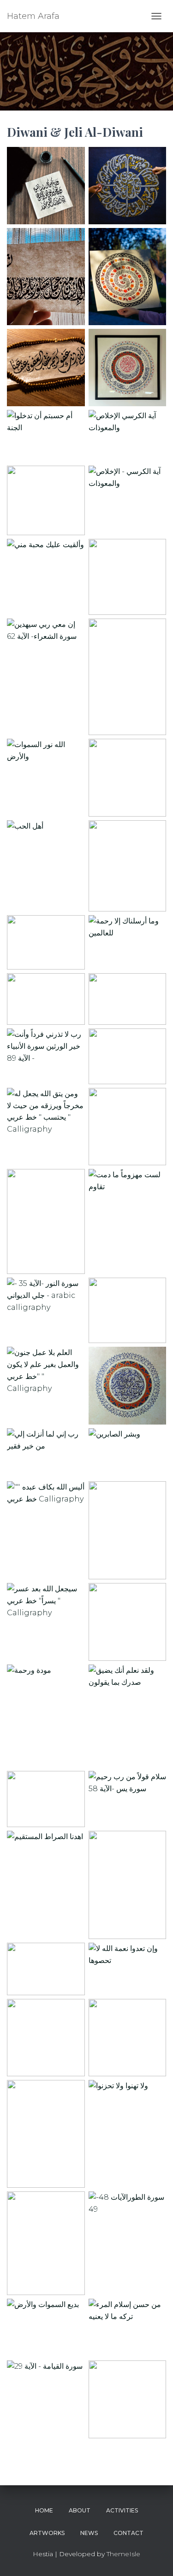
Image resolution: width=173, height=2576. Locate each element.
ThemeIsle (123, 2554)
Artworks (47, 2533)
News (89, 2533)
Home (44, 2510)
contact (128, 2533)
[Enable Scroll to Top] (155, 2558)
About (80, 2510)
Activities (122, 2510)
